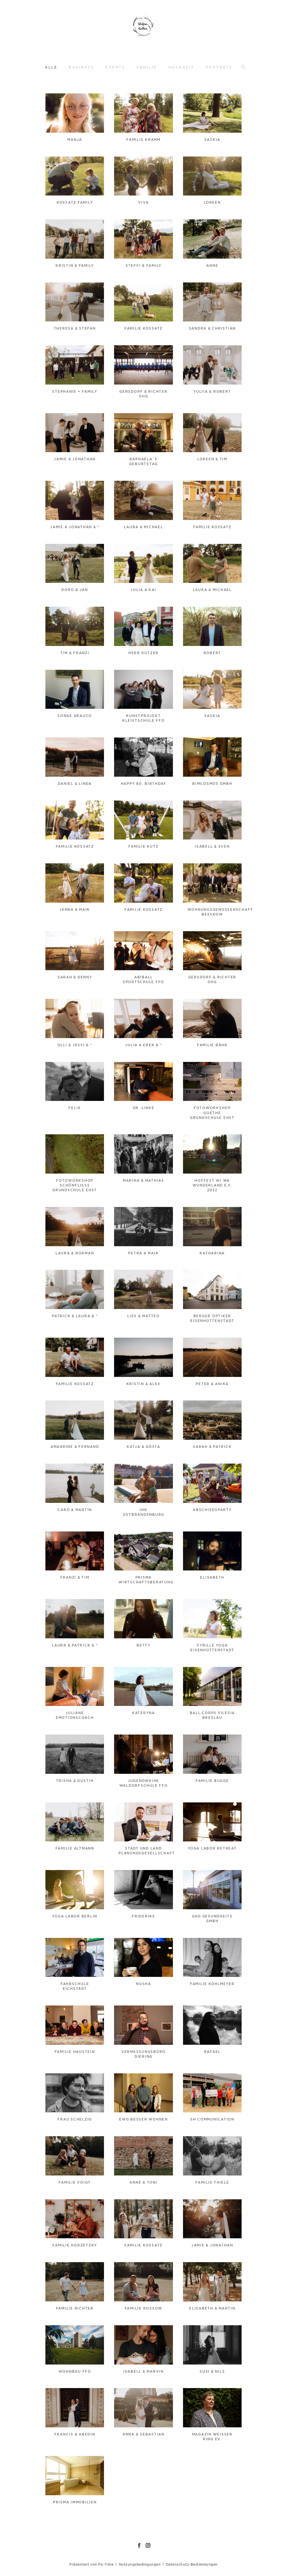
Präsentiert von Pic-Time (91, 2564)
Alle (51, 67)
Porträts (219, 67)
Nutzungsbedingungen (140, 2564)
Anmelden (60, 101)
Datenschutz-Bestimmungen (192, 2564)
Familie (147, 67)
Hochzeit (181, 67)
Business (81, 67)
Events (115, 67)
